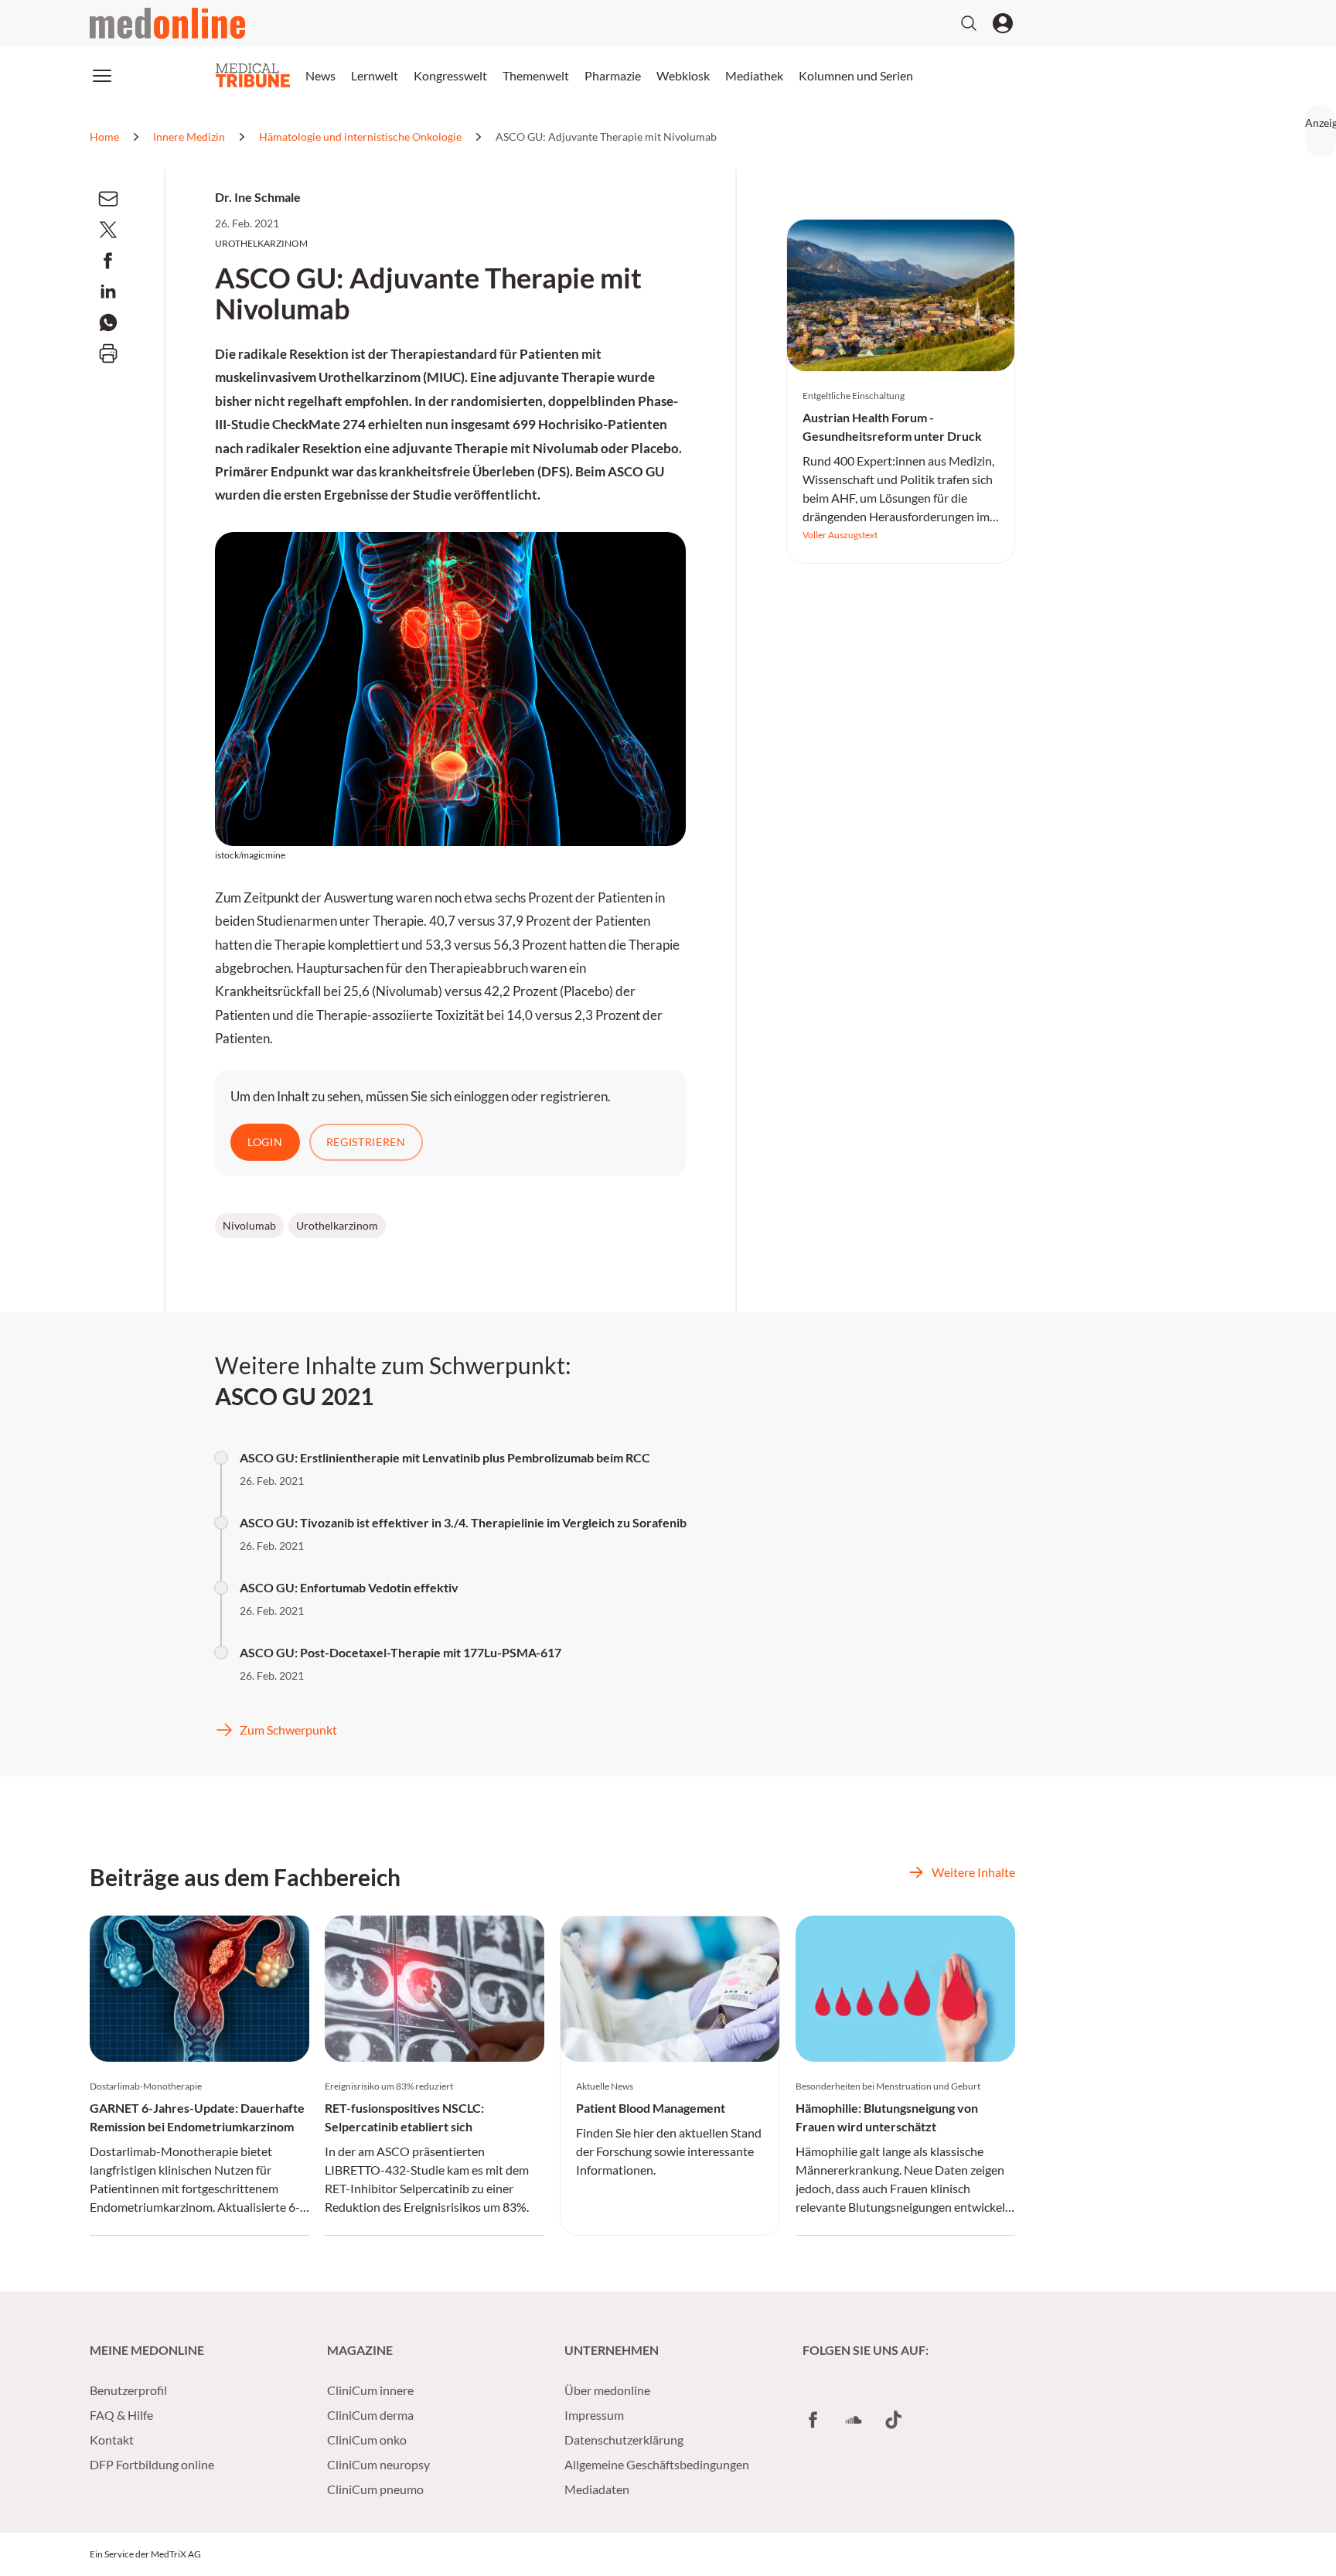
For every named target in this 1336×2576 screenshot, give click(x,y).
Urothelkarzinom (337, 1225)
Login (265, 1142)
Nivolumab (249, 1225)
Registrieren (366, 1142)
